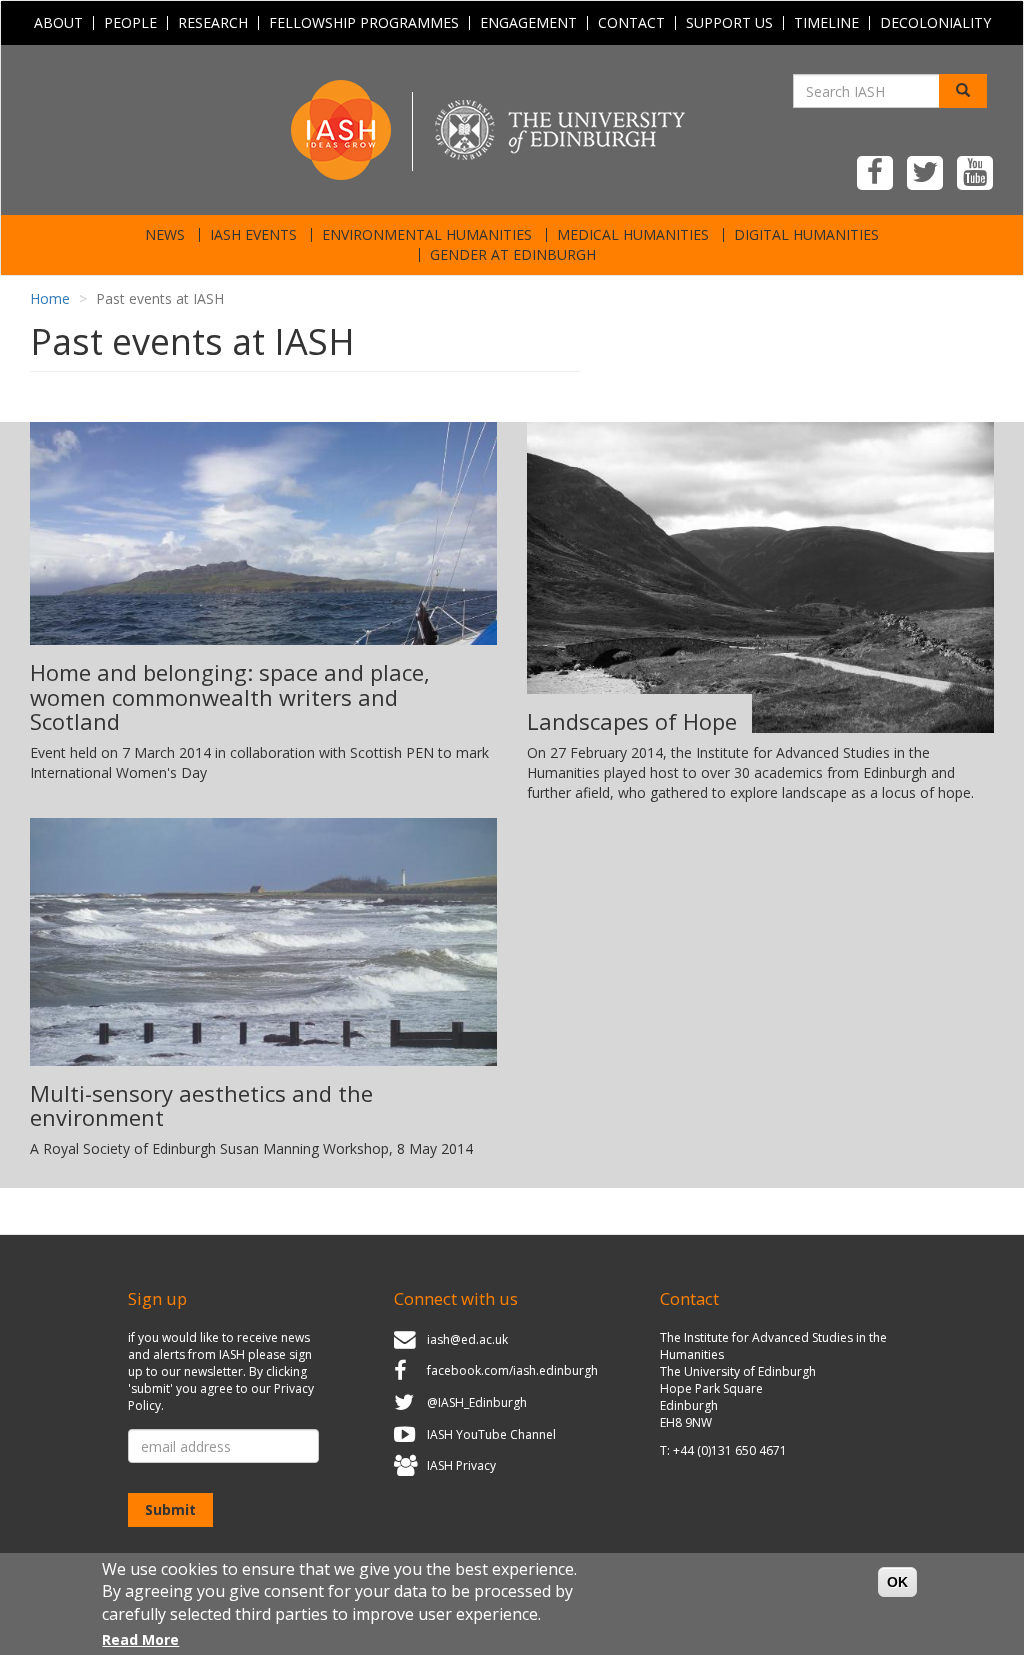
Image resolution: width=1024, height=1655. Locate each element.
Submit (170, 1509)
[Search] (963, 91)
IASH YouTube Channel (491, 1434)
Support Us (729, 23)
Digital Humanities (806, 235)
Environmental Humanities (427, 235)
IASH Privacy (461, 1465)
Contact (631, 23)
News (165, 235)
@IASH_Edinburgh (477, 1402)
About (58, 23)
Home (50, 298)
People (130, 23)
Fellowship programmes (364, 23)
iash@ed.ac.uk (467, 1339)
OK (897, 1582)
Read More (140, 1639)
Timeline (826, 23)
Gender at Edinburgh (513, 255)
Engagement (528, 23)
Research (213, 23)
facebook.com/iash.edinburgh (512, 1371)
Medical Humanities (633, 235)
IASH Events (253, 235)
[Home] (512, 128)
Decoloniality (935, 23)
